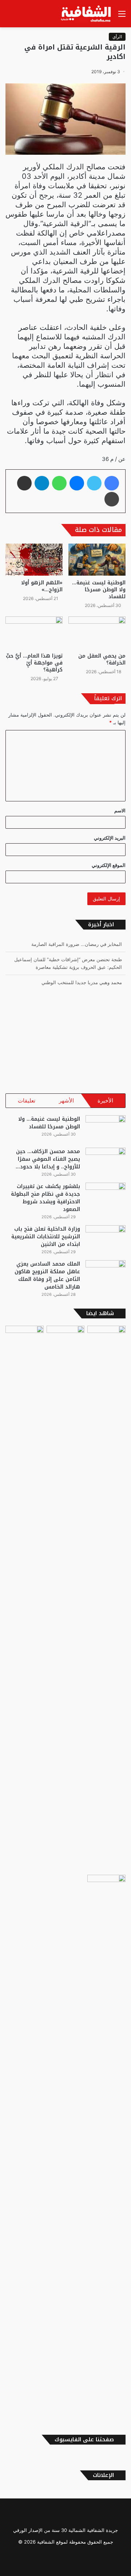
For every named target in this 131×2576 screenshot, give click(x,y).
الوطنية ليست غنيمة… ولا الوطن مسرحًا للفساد (99, 590)
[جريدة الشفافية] (87, 14)
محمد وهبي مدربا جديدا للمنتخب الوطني (82, 968)
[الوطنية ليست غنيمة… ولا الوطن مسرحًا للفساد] (97, 560)
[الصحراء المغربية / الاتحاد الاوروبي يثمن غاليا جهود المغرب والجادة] (25, 1599)
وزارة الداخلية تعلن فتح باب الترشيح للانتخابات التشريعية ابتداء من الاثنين (46, 1237)
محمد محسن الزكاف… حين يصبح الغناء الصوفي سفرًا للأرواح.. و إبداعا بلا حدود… (48, 1159)
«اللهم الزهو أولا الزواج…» (42, 586)
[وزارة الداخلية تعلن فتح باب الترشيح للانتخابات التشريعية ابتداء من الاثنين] (106, 1239)
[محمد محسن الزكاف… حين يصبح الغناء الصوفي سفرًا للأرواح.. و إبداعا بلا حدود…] (106, 1161)
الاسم (120, 810)
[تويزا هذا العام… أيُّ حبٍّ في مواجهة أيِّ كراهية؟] (34, 633)
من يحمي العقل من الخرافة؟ (102, 659)
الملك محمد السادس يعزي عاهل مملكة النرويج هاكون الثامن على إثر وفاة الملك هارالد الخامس (47, 1275)
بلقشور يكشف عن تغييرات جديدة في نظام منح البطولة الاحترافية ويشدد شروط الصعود (45, 1198)
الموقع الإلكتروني (109, 865)
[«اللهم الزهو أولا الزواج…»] (34, 560)
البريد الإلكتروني (110, 838)
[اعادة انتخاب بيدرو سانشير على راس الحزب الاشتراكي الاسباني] (106, 1599)
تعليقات (27, 1100)
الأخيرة (105, 1100)
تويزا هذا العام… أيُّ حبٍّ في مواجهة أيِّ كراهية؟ (34, 663)
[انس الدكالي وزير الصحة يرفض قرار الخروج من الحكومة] (106, 2148)
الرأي (117, 37)
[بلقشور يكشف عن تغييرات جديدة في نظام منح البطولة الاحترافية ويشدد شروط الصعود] (106, 1196)
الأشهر (66, 1100)
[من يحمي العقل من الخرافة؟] (97, 633)
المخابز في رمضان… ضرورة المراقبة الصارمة (77, 983)
